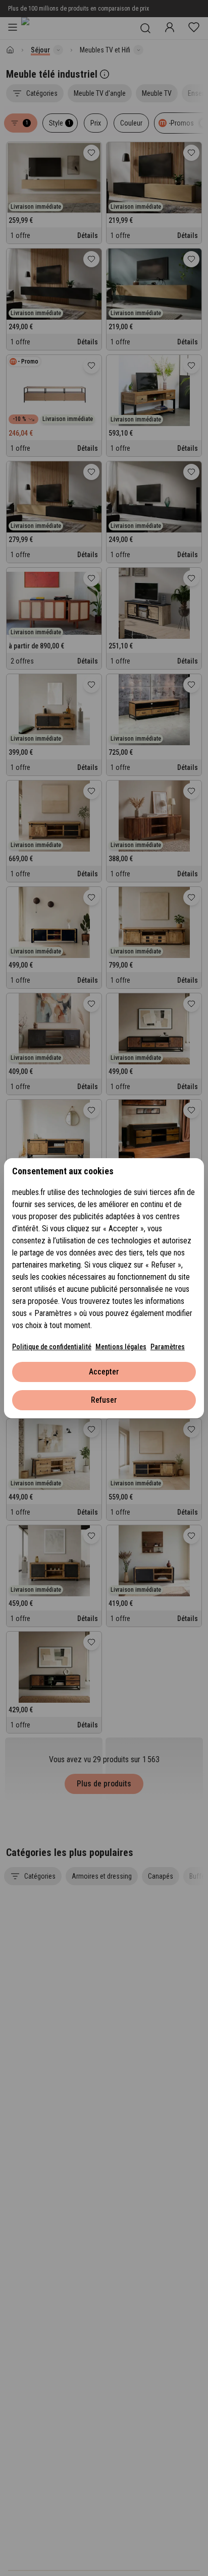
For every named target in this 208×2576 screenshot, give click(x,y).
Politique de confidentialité (52, 1347)
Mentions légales (121, 1347)
